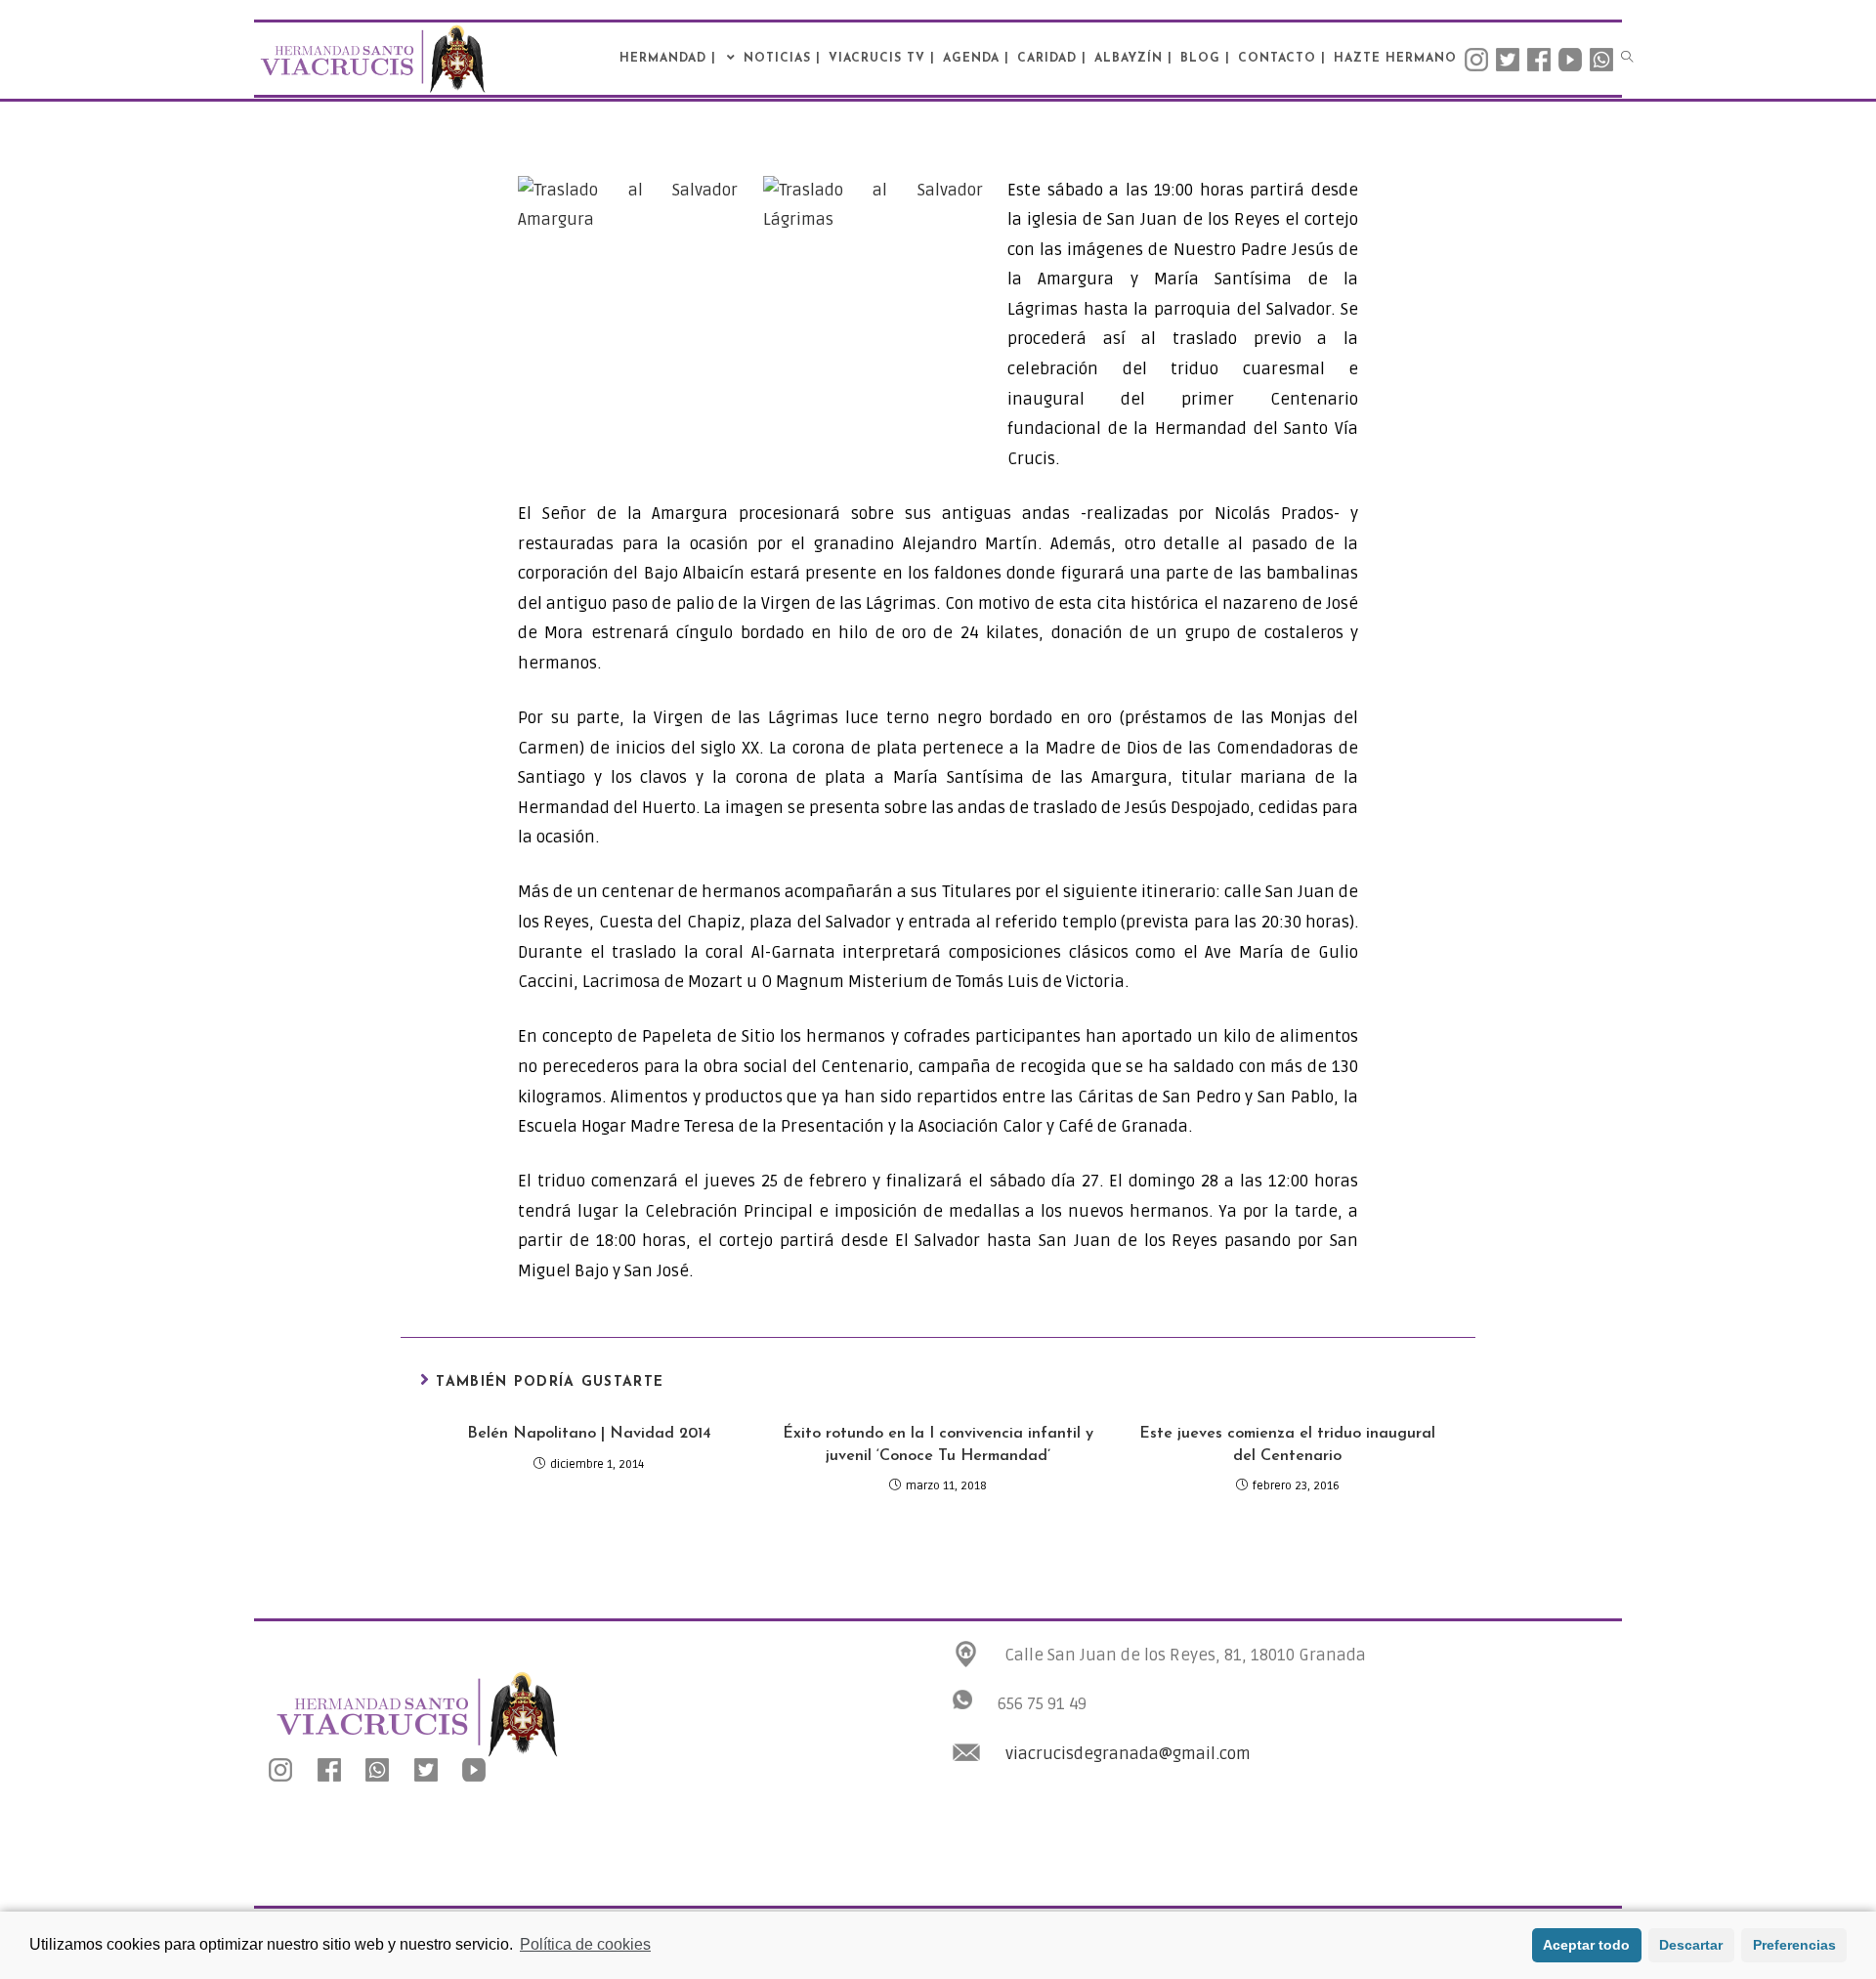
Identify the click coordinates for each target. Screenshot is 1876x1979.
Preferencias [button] (1794, 1945)
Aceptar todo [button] (1586, 1945)
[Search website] (1627, 59)
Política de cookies (585, 1944)
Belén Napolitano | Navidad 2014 (589, 1434)
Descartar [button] (1691, 1945)
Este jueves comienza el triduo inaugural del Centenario (1287, 1444)
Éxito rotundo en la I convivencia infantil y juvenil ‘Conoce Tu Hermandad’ (938, 1444)
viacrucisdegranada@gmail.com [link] (1128, 1754)
